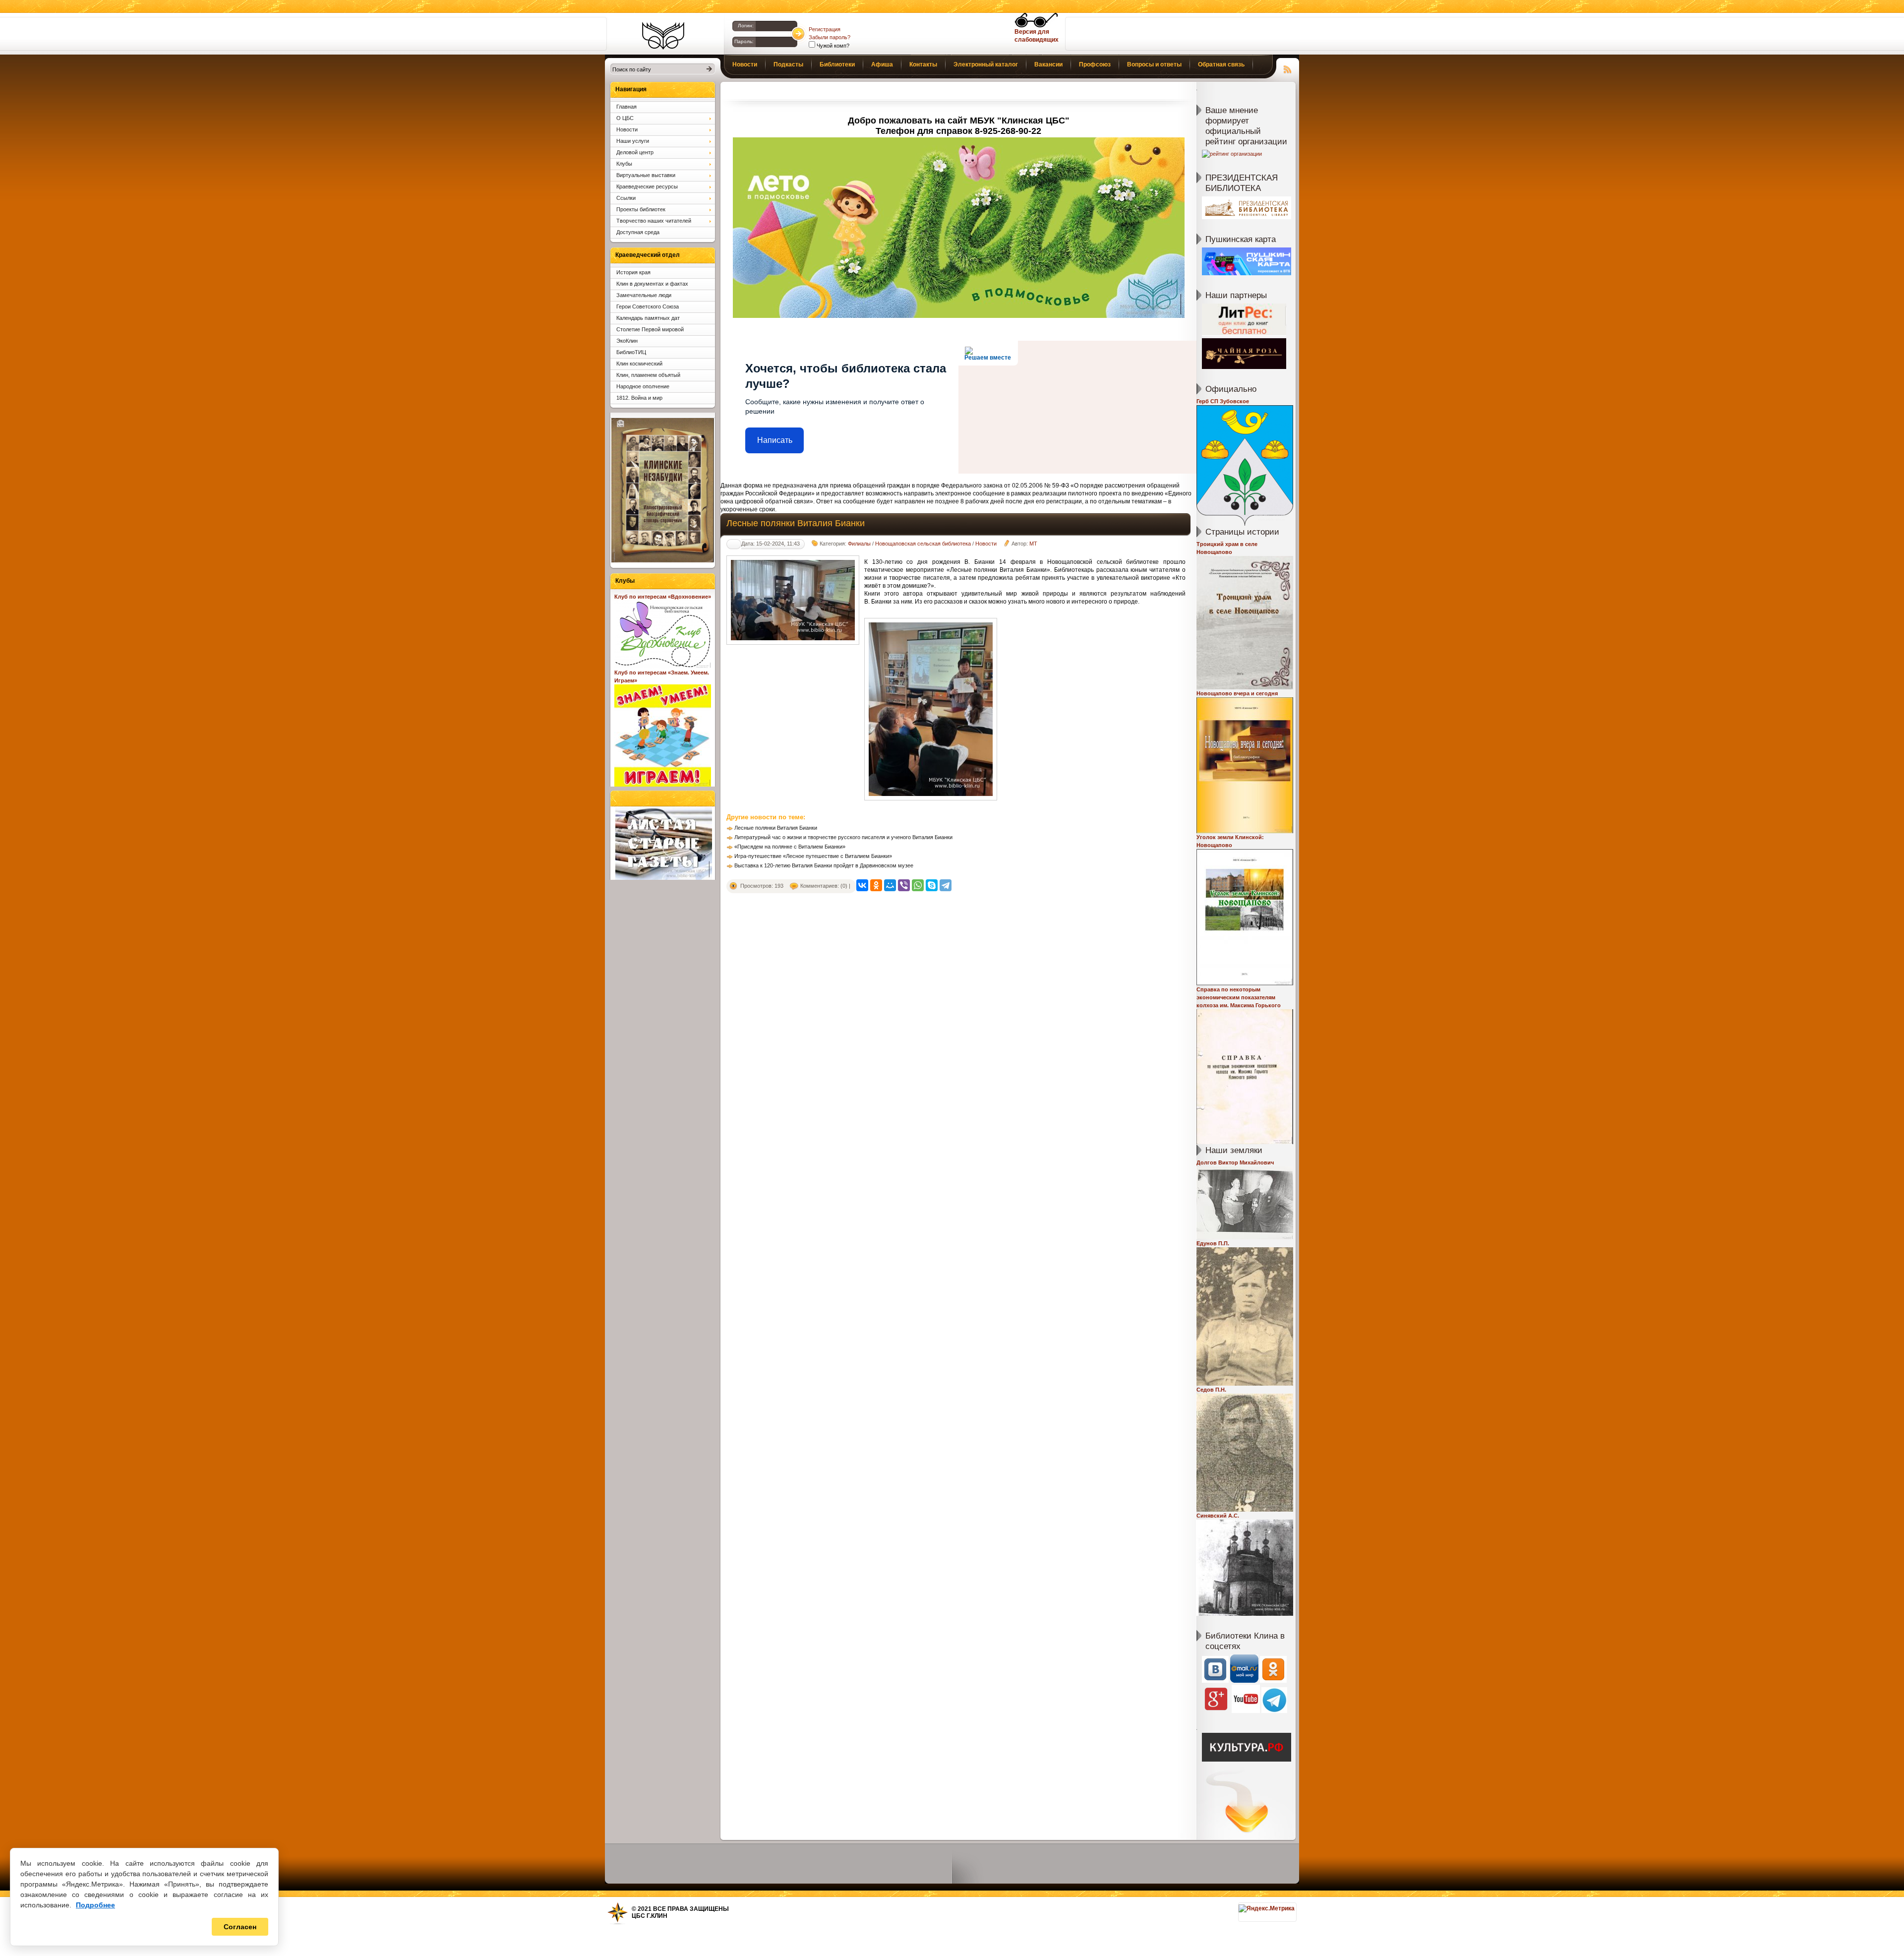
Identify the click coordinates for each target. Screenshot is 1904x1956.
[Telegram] (946, 885)
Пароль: (744, 41)
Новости (986, 544)
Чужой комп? (832, 46)
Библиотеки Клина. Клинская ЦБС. (663, 36)
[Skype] (932, 885)
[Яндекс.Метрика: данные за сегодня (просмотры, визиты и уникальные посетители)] (1267, 1908)
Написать (775, 440)
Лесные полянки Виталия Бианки (776, 828)
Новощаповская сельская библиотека (923, 544)
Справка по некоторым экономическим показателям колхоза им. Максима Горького (1239, 997)
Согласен (240, 1927)
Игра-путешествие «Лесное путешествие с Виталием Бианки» (813, 856)
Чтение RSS (1288, 68)
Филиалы (859, 544)
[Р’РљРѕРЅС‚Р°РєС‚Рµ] (862, 885)
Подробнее (95, 1905)
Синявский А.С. (1218, 1516)
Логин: (746, 26)
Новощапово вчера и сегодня (1237, 693)
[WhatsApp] (918, 885)
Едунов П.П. (1213, 1243)
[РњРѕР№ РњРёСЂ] (890, 885)
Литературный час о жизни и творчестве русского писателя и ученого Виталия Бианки (843, 837)
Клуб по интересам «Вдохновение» (663, 597)
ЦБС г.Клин (650, 1916)
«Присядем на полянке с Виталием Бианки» (790, 847)
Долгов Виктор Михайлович (1235, 1162)
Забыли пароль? (830, 37)
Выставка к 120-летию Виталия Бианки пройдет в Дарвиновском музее (824, 865)
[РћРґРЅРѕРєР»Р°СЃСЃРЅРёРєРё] (876, 885)
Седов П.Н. (1211, 1390)
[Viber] (904, 885)
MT (1033, 544)
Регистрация (825, 29)
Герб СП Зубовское (1223, 401)
